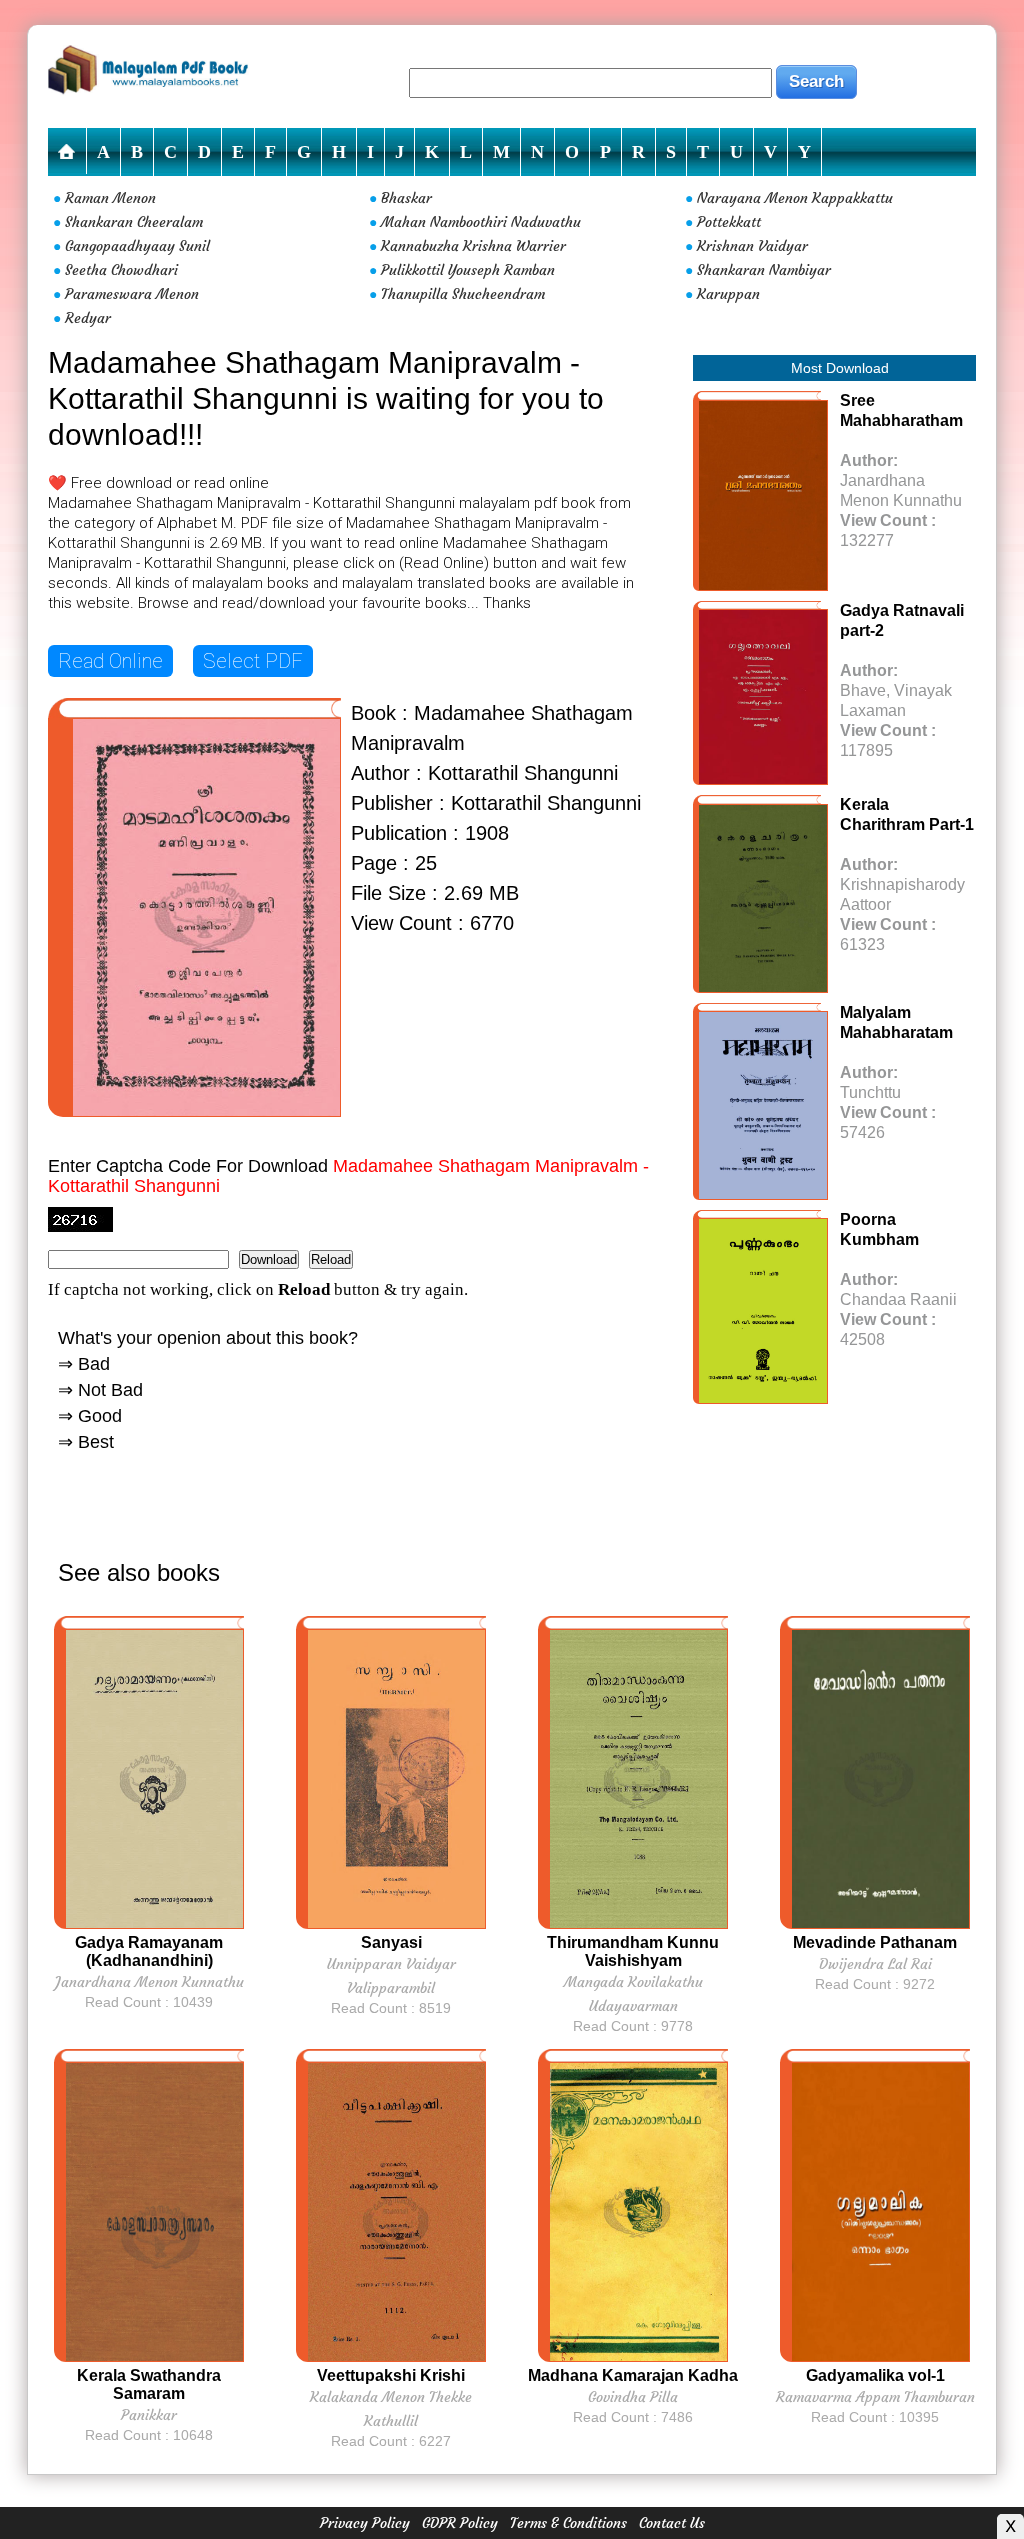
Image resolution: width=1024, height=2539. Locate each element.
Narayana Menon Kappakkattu (795, 198)
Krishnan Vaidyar (752, 246)
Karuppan (728, 294)
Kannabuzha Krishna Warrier (473, 246)
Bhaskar (406, 198)
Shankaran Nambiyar (764, 270)
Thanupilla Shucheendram (463, 294)
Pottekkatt (729, 222)
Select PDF (253, 661)
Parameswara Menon (132, 294)
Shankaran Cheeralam (134, 222)
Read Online (110, 661)
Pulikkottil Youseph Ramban (468, 270)
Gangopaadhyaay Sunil (137, 246)
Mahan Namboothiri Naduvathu (481, 222)
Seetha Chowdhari (121, 270)
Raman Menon (110, 198)
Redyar (88, 318)
